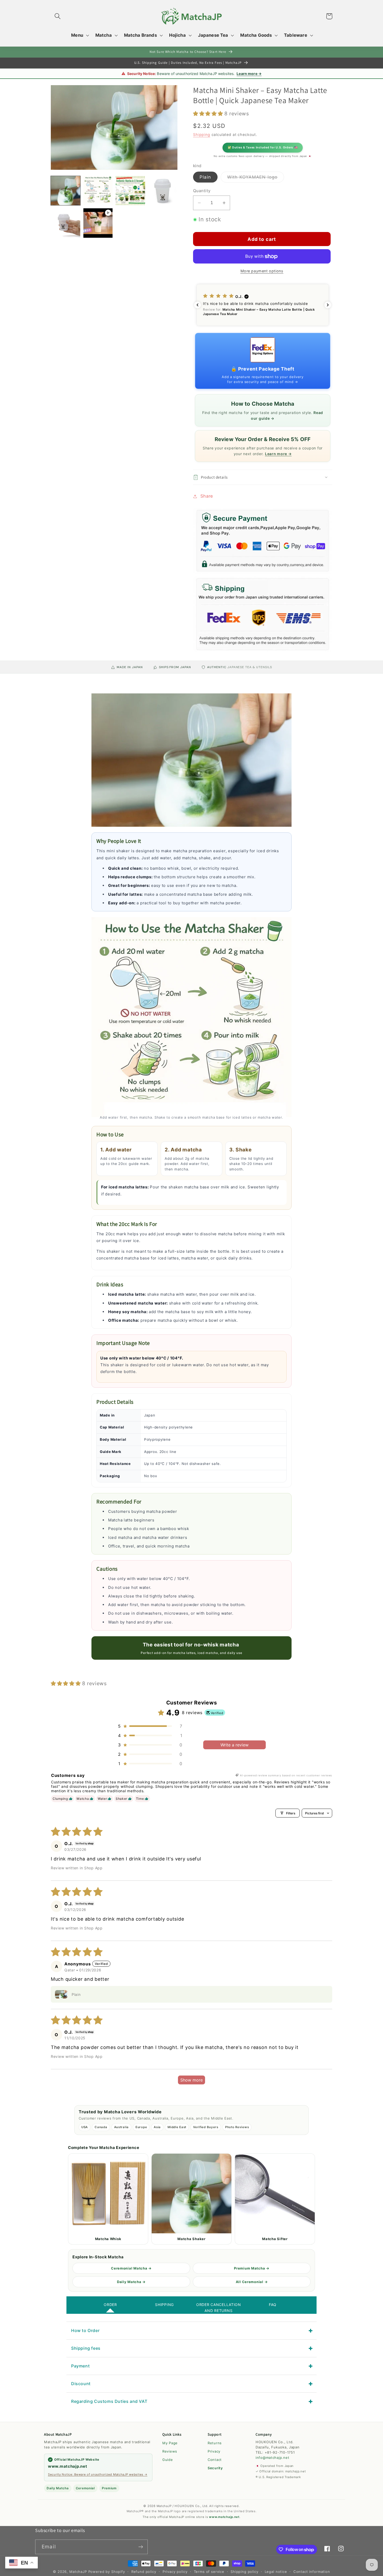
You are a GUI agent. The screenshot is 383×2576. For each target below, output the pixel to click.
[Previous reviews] (197, 305)
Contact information (312, 2572)
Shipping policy (245, 2572)
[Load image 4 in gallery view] (163, 191)
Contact (215, 2460)
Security (215, 2468)
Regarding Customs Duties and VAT (109, 2401)
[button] (58, 16)
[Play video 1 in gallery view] (98, 223)
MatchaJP (78, 2572)
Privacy (214, 2451)
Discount (81, 2384)
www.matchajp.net (68, 2466)
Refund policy (144, 2572)
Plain (205, 177)
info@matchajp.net (272, 2458)
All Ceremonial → (252, 2282)
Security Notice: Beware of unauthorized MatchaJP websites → (98, 2474)
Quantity (202, 191)
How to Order (85, 2330)
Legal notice (276, 2572)
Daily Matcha (58, 2488)
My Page (170, 2443)
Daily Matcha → (131, 2282)
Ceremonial (85, 2488)
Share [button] (207, 496)
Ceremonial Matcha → (131, 2268)
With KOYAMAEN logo (256, 178)
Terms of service (209, 2572)
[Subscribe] (141, 2547)
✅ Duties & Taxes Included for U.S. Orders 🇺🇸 (263, 148)
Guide (168, 2460)
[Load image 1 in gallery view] (66, 191)
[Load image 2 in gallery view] (98, 191)
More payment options (262, 271)
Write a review (234, 1745)
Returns (215, 2443)
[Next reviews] (328, 305)
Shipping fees (86, 2348)
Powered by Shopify (107, 2572)
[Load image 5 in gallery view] (66, 223)
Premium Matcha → (252, 2268)
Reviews (170, 2451)
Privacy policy (175, 2572)
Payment (80, 2366)
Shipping (202, 134)
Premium (109, 2488)
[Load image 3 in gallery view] (130, 191)
